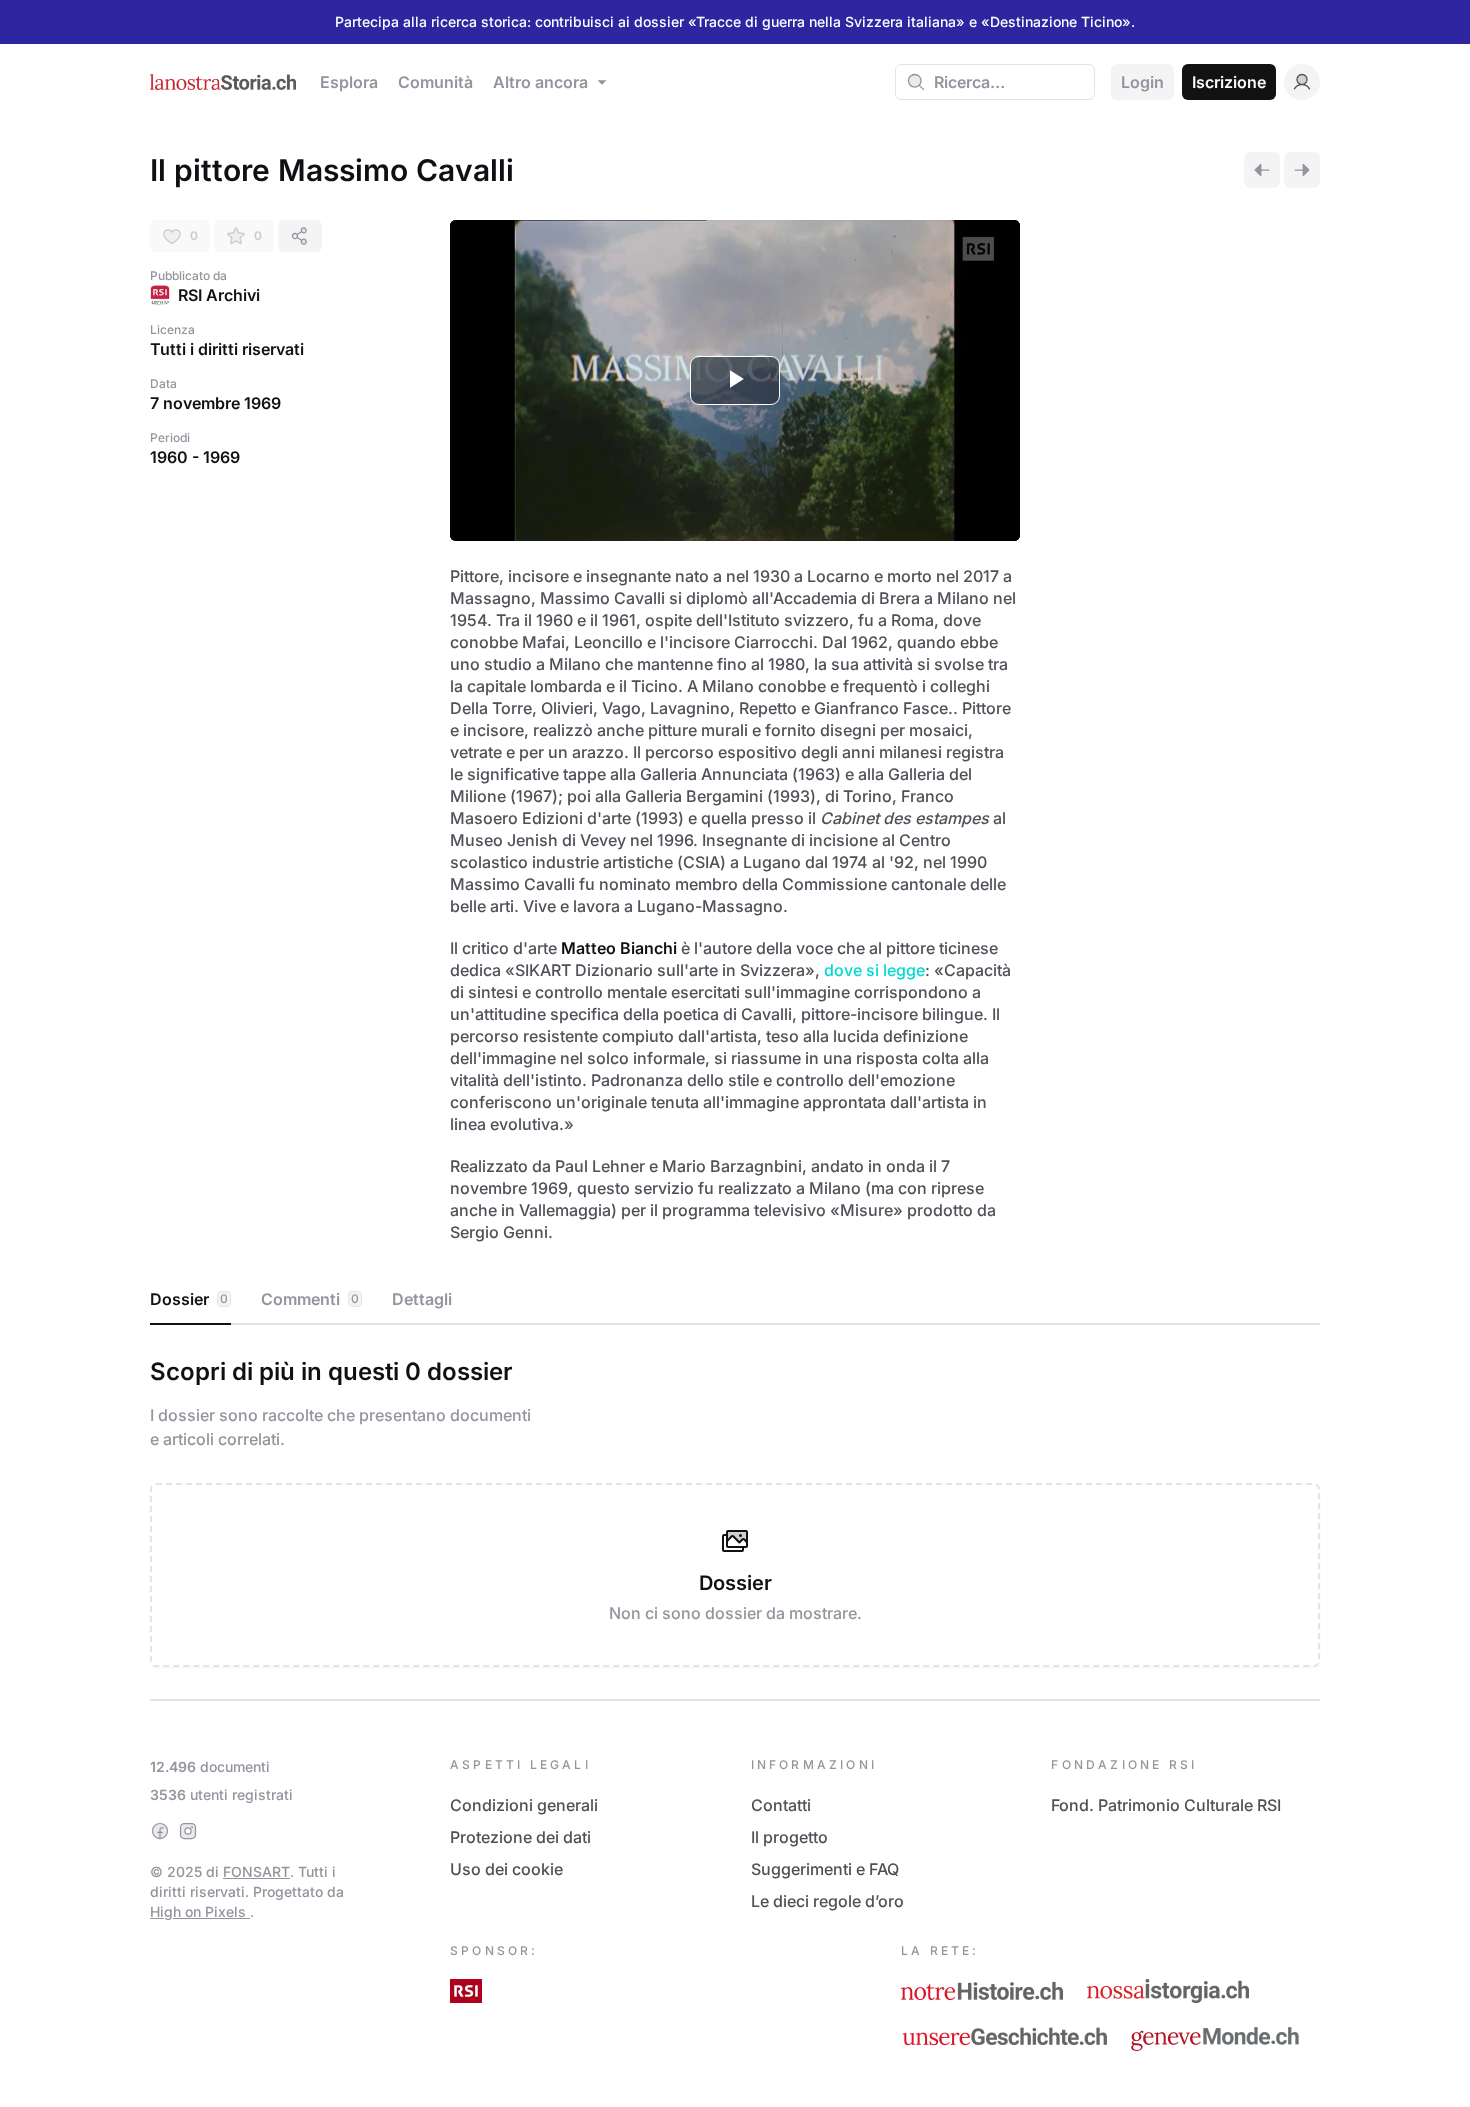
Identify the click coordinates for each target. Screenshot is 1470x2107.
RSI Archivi (219, 295)
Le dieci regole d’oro (827, 1901)
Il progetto (789, 1837)
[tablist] (735, 1300)
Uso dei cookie (506, 1869)
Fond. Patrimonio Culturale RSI (1166, 1805)
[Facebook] (160, 1831)
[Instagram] (188, 1831)
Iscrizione (1229, 82)
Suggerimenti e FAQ (825, 1869)
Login (1142, 82)
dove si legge (874, 970)
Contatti (781, 1805)
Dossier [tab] (189, 1299)
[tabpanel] (735, 1508)
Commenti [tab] (310, 1299)
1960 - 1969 (195, 457)
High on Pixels (200, 1911)
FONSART (256, 1871)
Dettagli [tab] (422, 1299)
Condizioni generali (524, 1805)
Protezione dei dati (520, 1837)
